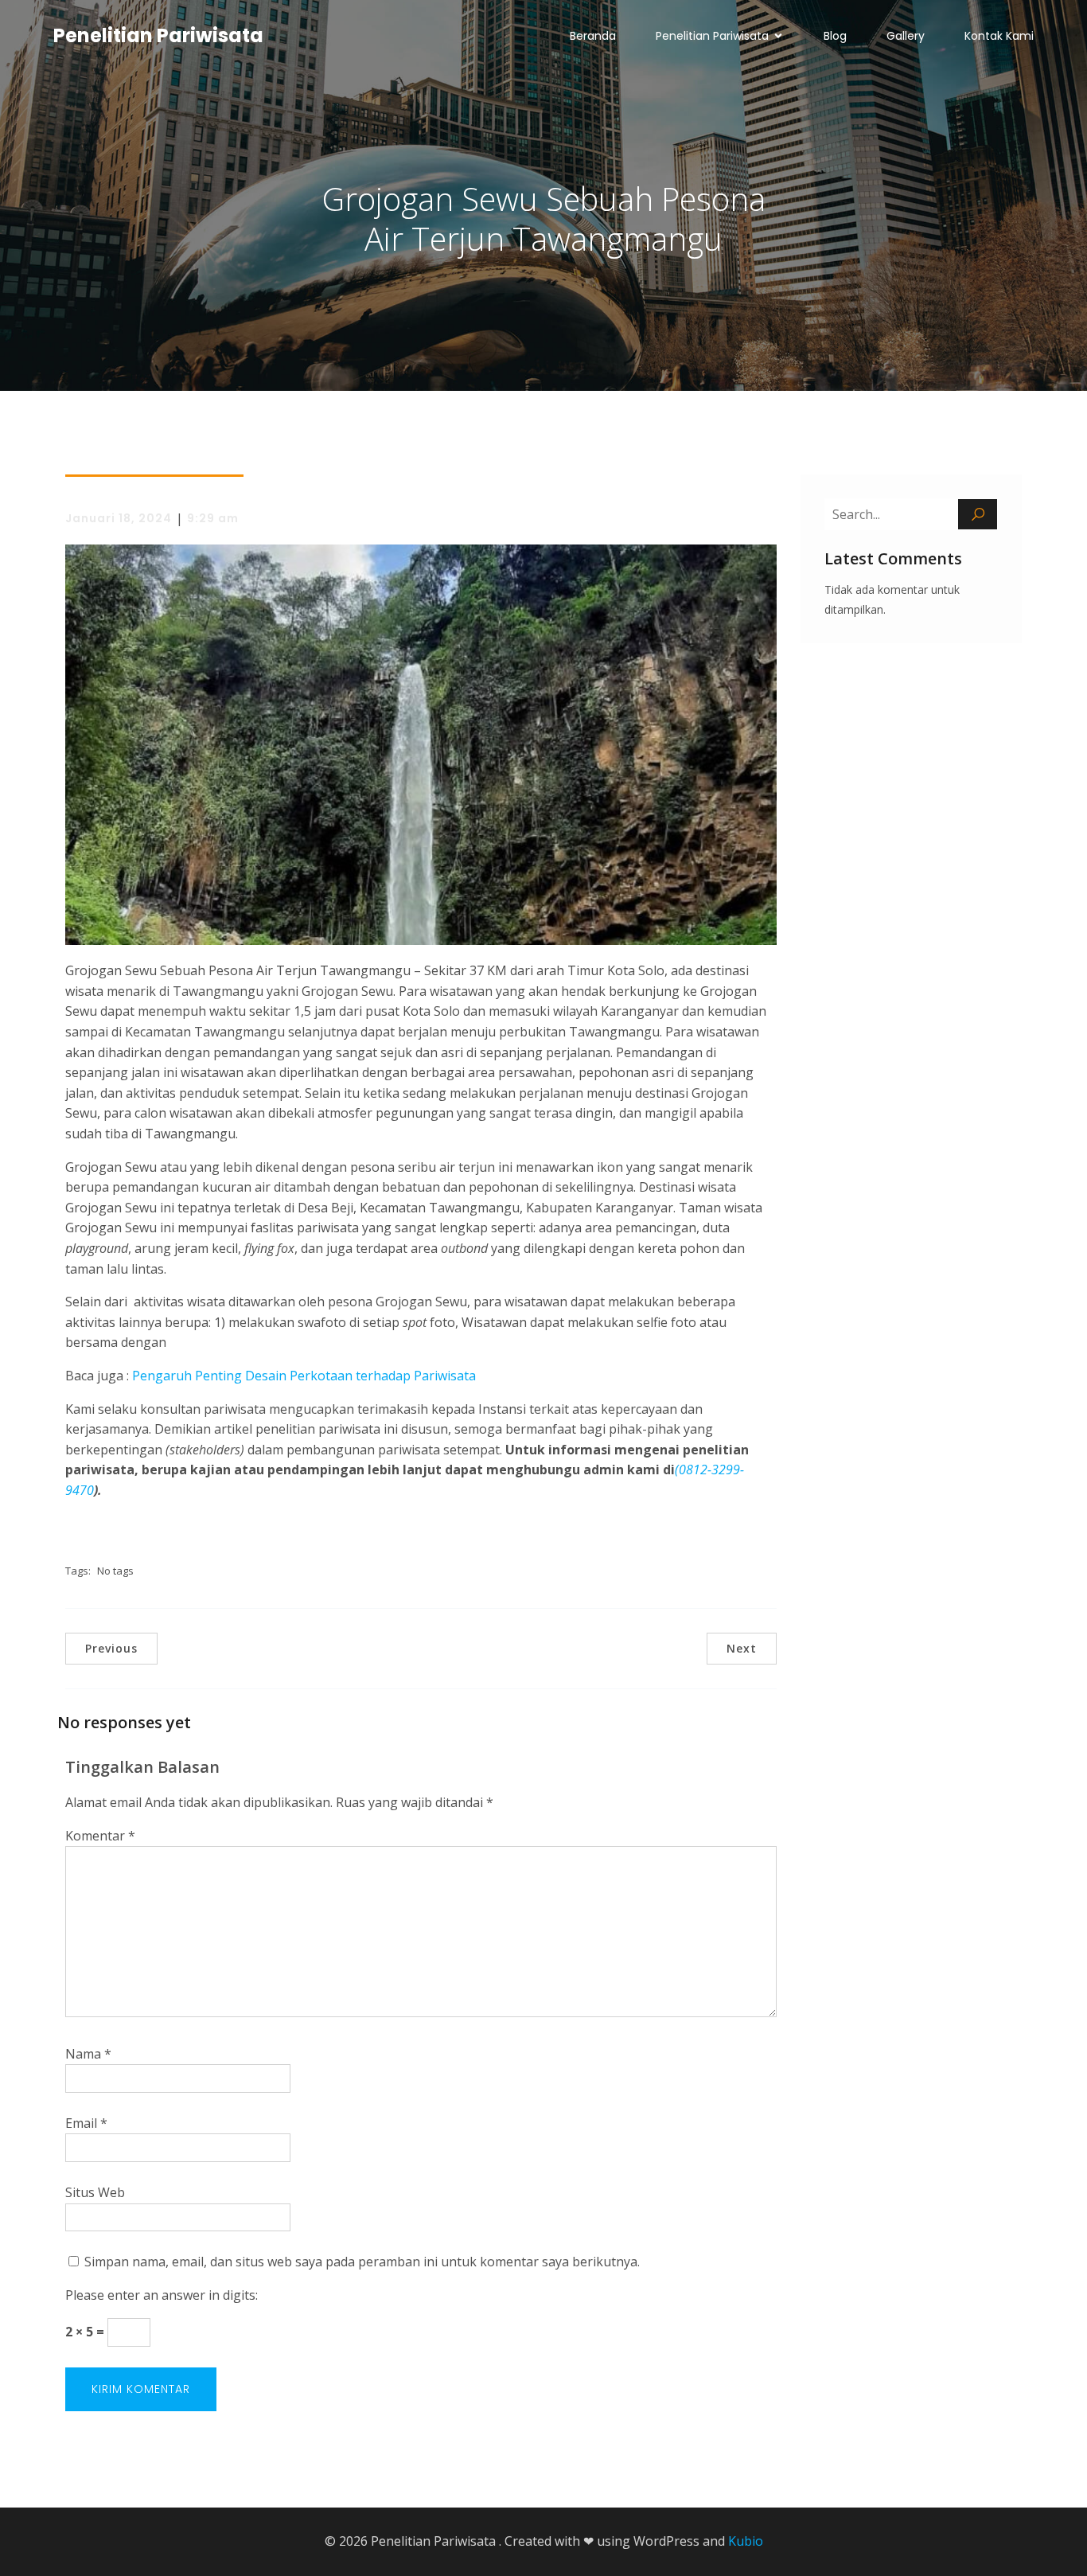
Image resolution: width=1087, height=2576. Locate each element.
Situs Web (95, 2192)
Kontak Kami (999, 36)
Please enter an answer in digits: (162, 2295)
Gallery (906, 36)
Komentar (100, 1836)
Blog (835, 36)
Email (86, 2123)
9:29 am (213, 518)
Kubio (746, 2541)
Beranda (593, 36)
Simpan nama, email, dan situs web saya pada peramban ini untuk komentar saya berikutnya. (362, 2262)
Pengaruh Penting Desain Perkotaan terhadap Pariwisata (304, 1376)
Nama (88, 2054)
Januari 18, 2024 (119, 518)
